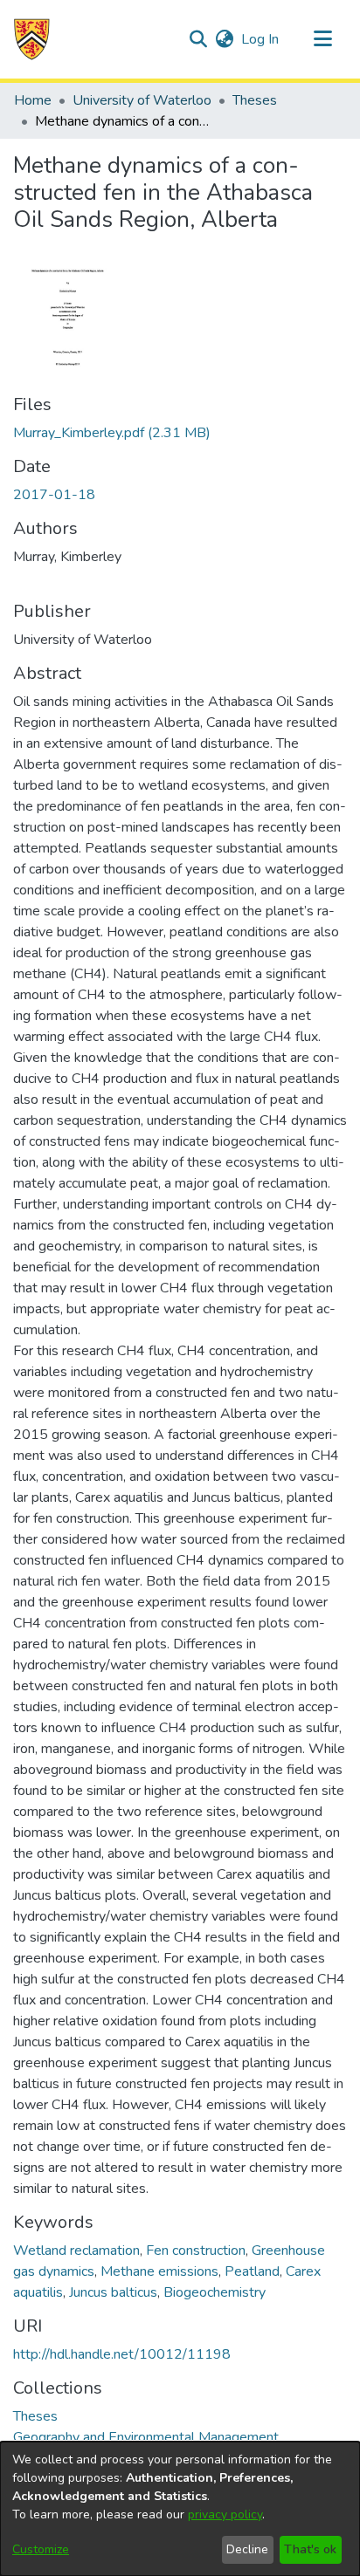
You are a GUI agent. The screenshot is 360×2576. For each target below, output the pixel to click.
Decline (247, 2549)
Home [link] (33, 100)
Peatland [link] (252, 2271)
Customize (41, 2549)
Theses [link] (255, 100)
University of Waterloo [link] (142, 100)
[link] (112, 433)
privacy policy (225, 2514)
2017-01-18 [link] (54, 495)
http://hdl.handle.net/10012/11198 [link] (122, 2354)
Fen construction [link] (196, 2251)
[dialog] (180, 2509)
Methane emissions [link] (159, 2271)
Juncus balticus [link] (113, 2292)
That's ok (310, 2549)
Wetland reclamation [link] (76, 2251)
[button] (32, 39)
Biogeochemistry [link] (215, 2292)
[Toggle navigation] (322, 39)
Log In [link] (261, 39)
